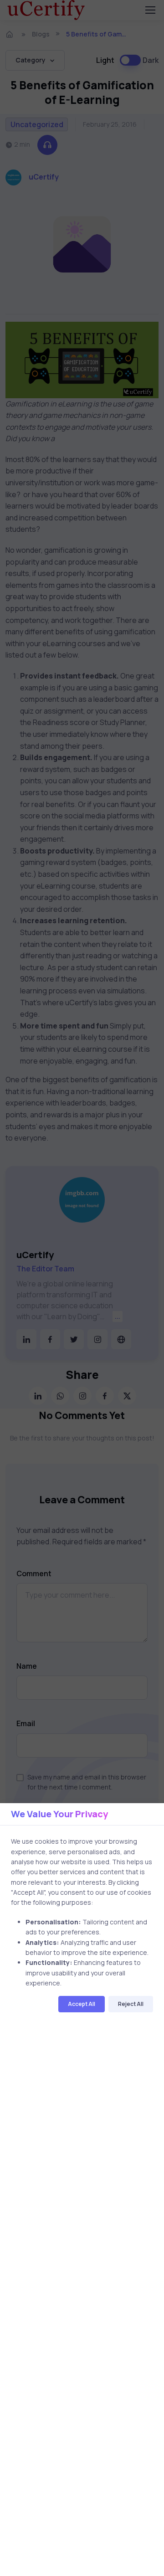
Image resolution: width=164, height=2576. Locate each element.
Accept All (82, 2004)
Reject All (131, 2004)
